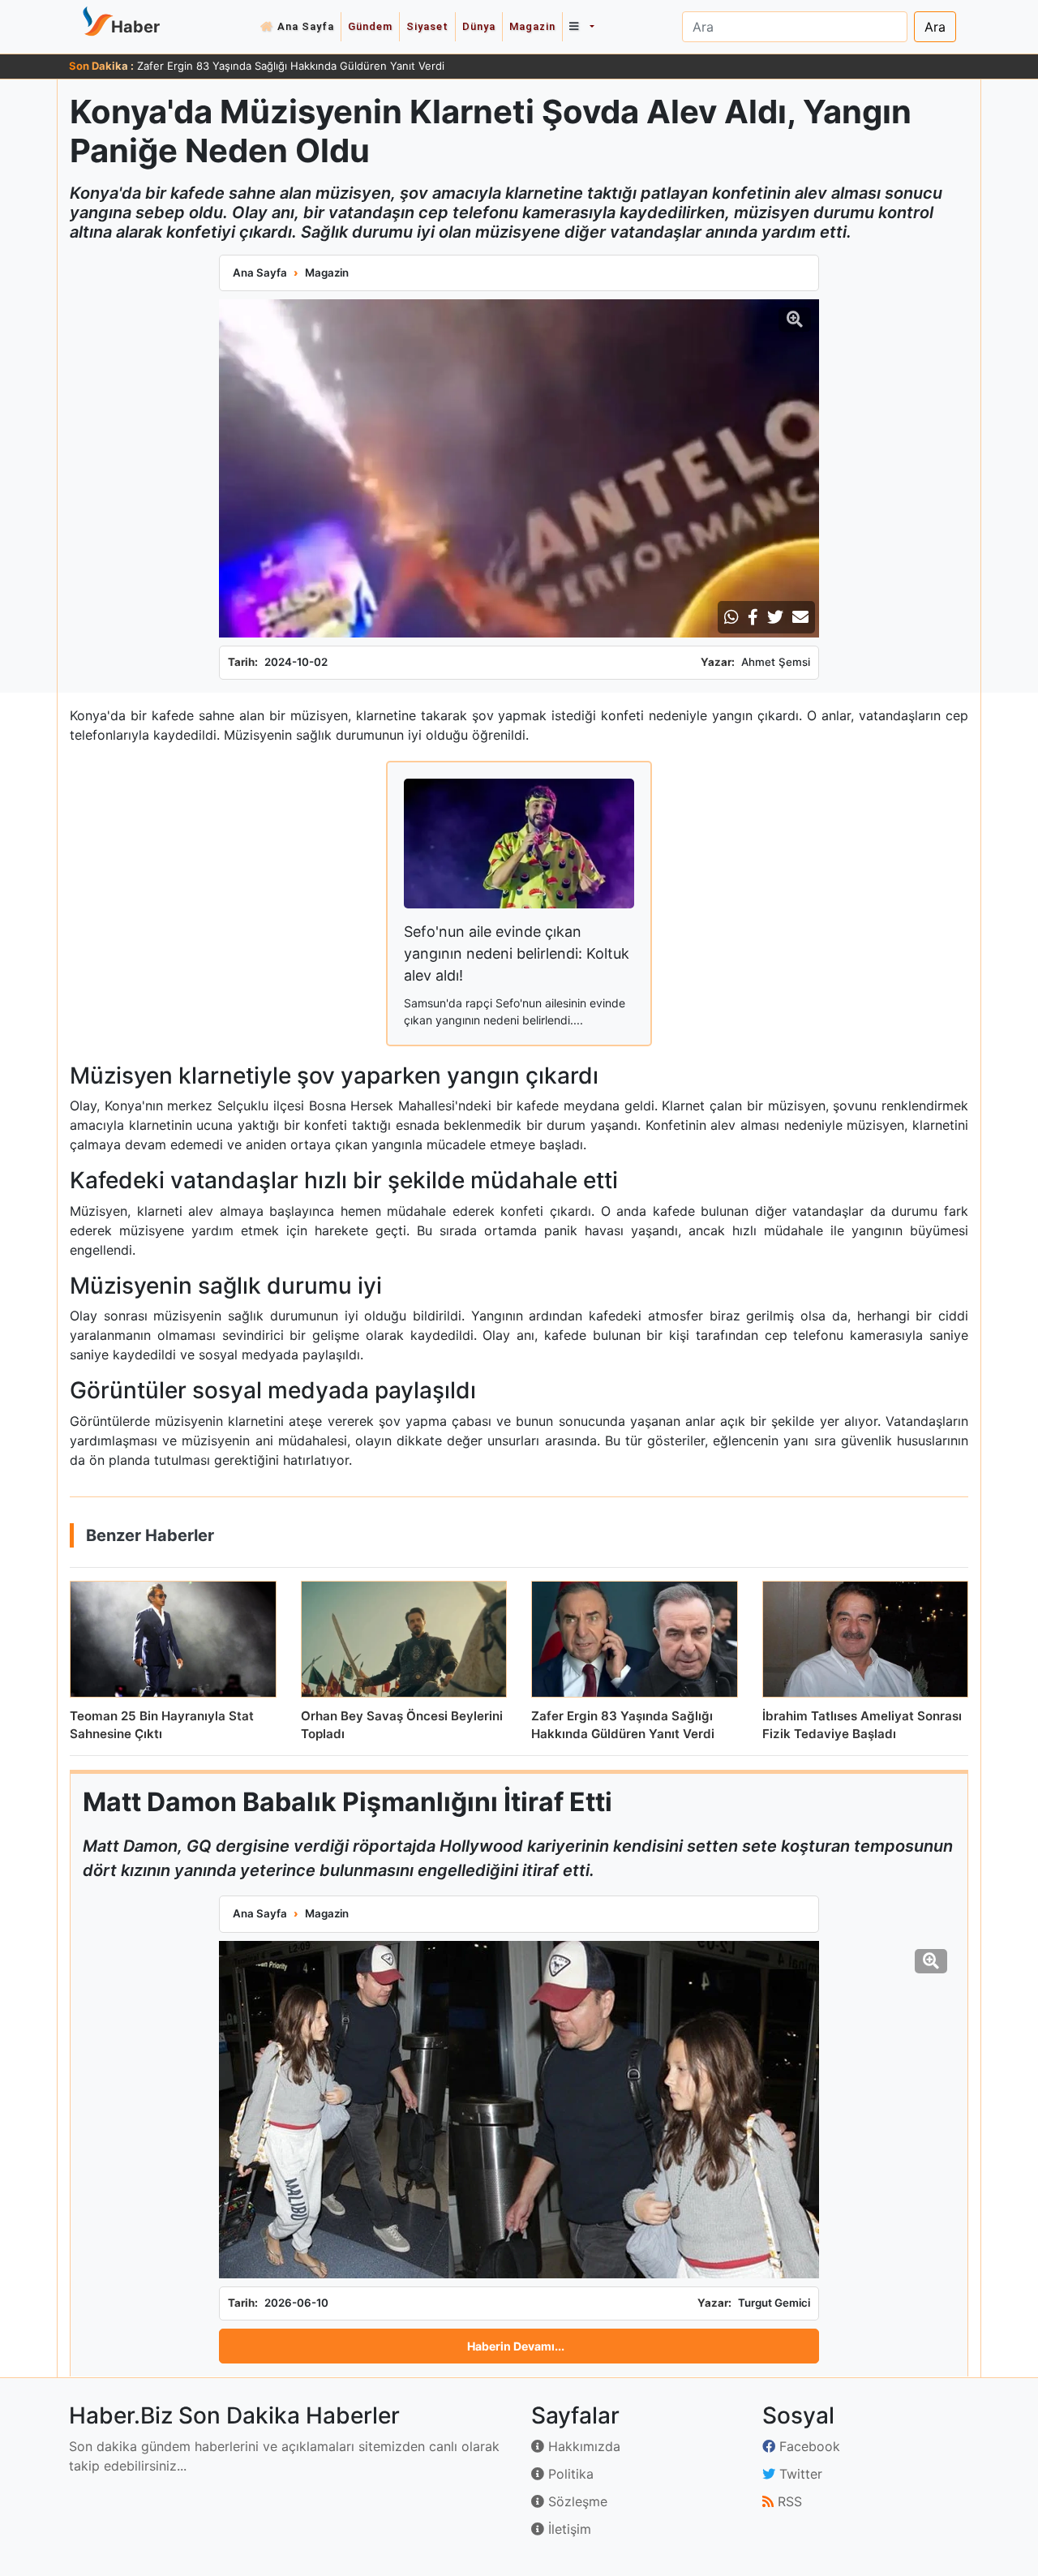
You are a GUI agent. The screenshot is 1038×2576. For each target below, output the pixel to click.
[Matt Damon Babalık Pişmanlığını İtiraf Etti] (519, 2110)
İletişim (568, 2529)
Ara (935, 27)
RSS (788, 2501)
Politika (569, 2474)
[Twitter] (775, 617)
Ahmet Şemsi (776, 662)
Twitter (799, 2474)
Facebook (808, 2446)
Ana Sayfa (306, 26)
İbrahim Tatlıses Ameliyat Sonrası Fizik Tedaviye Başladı (275, 66)
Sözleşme (576, 2501)
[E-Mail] (800, 617)
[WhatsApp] (731, 617)
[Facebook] (753, 617)
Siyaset (427, 26)
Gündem (370, 26)
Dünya (479, 26)
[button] (581, 27)
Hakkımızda (582, 2446)
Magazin (532, 26)
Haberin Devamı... (516, 2346)
